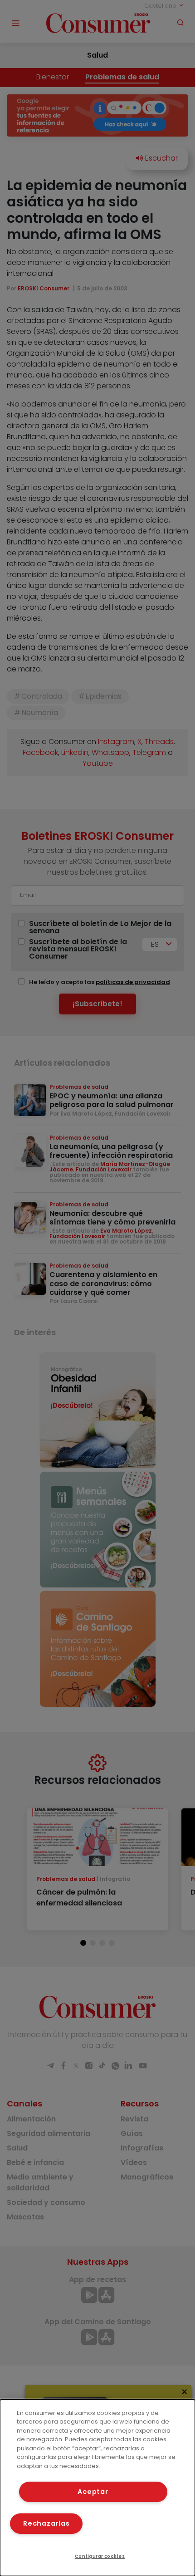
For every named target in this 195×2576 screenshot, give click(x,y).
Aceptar (93, 2492)
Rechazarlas (46, 2523)
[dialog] (97, 2488)
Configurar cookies (100, 2556)
